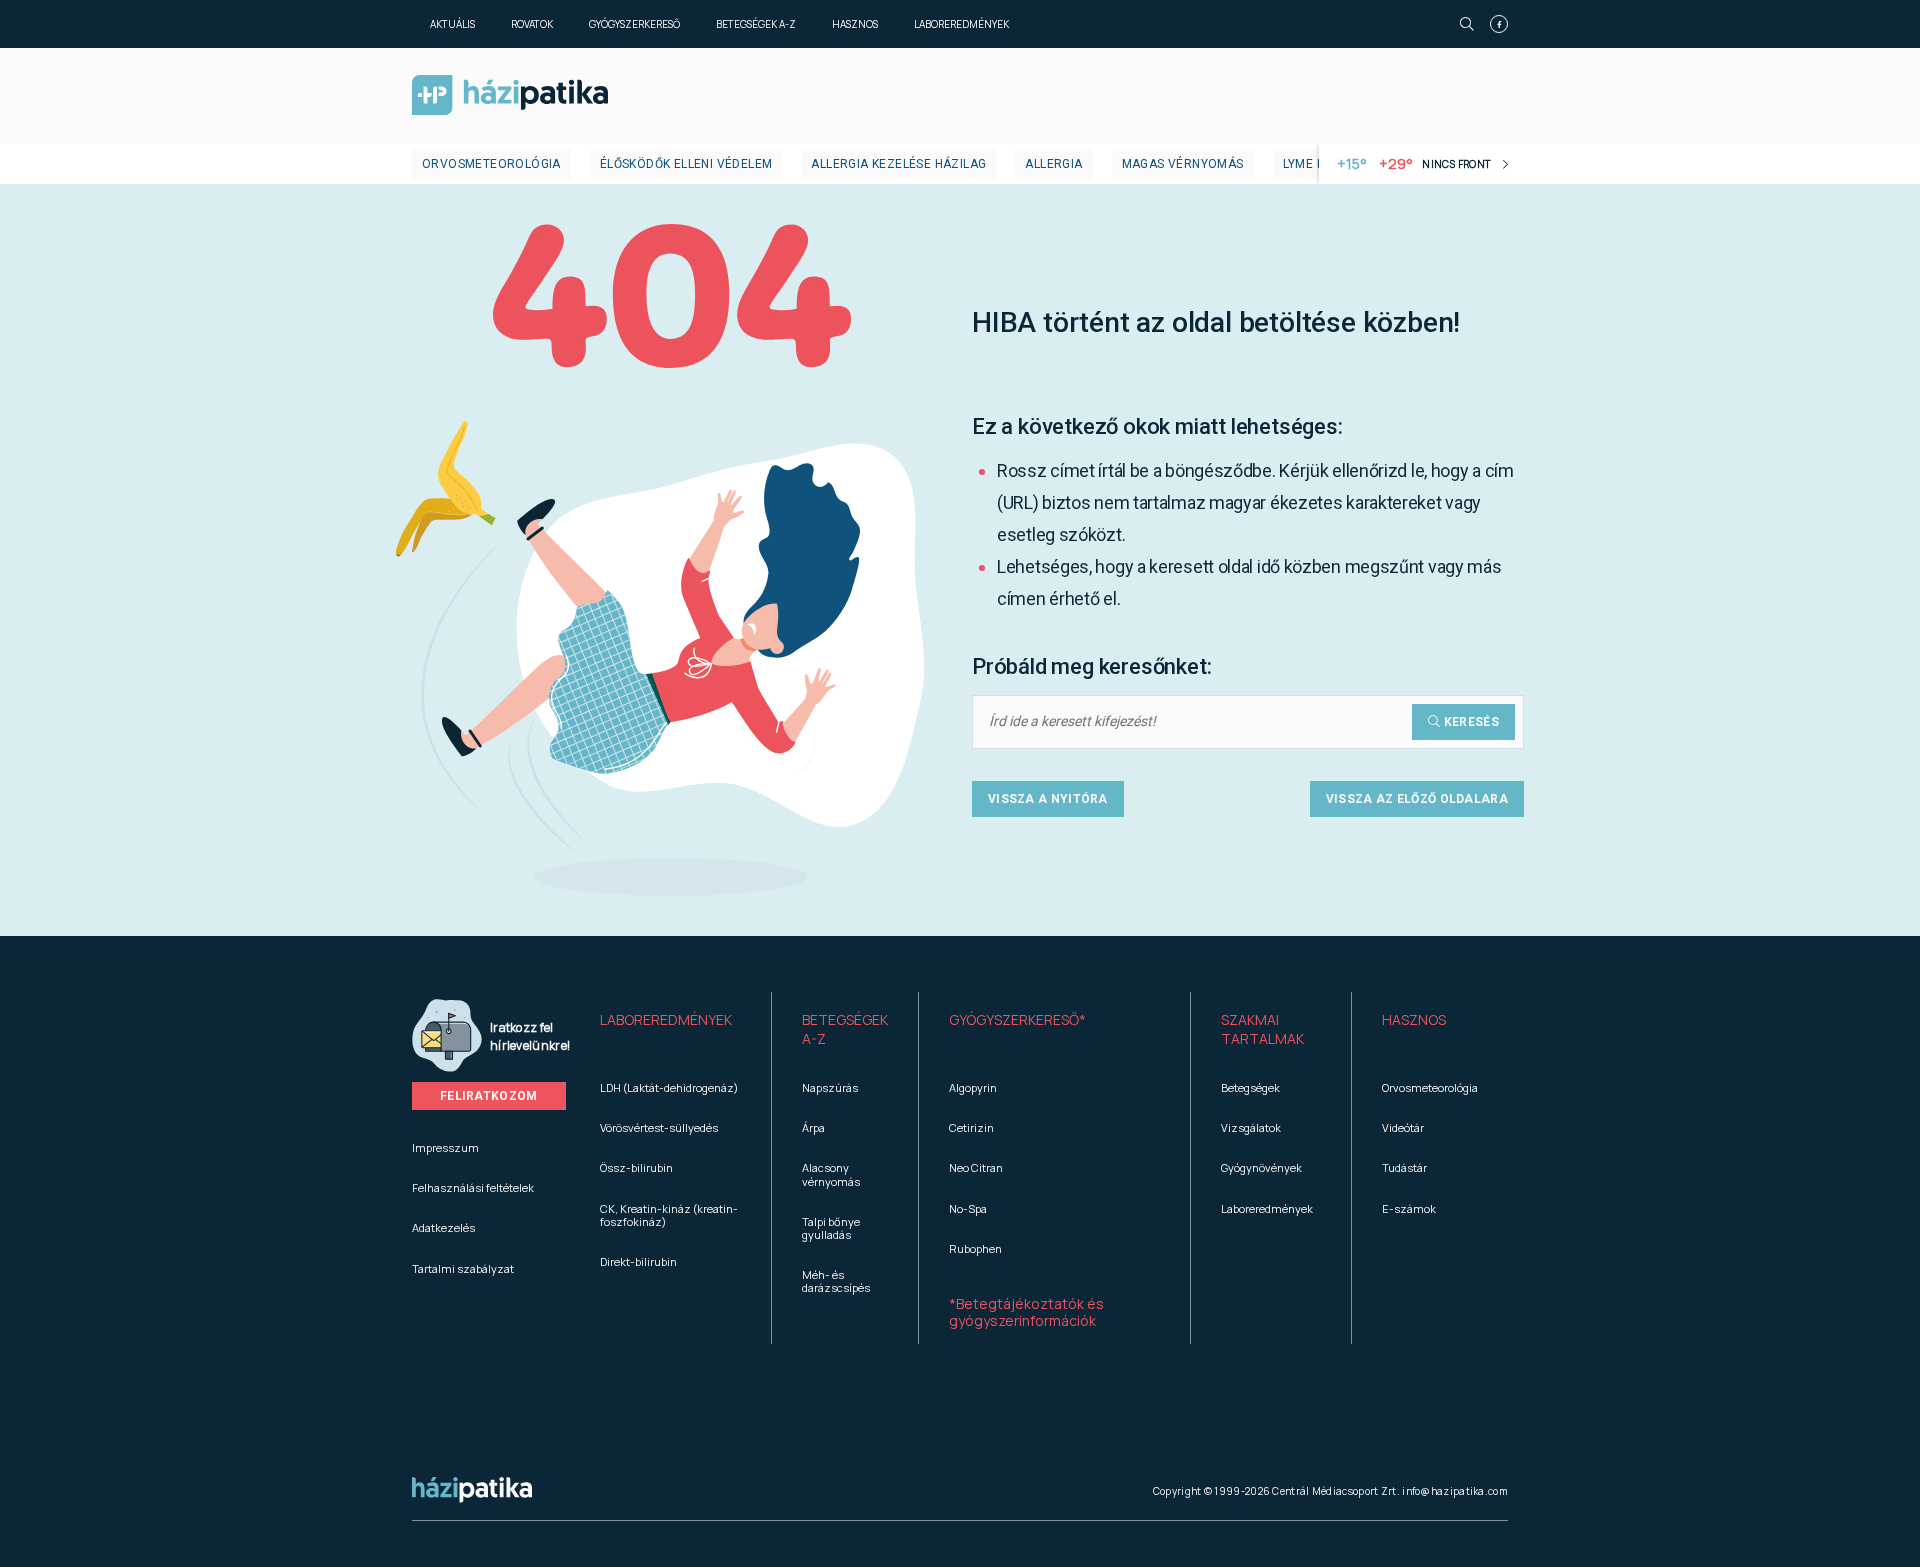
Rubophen (975, 1248)
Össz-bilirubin (636, 1167)
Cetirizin (971, 1127)
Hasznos (855, 24)
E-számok (1409, 1208)
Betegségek (1250, 1087)
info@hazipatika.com (1455, 1491)
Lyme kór (1312, 164)
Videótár (1403, 1127)
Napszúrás (830, 1087)
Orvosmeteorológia (491, 164)
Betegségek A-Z (756, 24)
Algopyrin (973, 1087)
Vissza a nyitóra (1048, 799)
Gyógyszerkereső (634, 24)
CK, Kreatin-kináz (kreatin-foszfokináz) (669, 1215)
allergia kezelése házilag (898, 164)
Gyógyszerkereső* (1017, 1019)
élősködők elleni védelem (686, 164)
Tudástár (1404, 1167)
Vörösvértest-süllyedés (659, 1127)
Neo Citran (976, 1167)
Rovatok (532, 24)
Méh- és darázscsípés (836, 1281)
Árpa (813, 1127)
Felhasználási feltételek (473, 1187)
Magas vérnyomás (1183, 164)
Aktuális (452, 24)
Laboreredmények (961, 24)
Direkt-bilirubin (638, 1261)
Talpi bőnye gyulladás (831, 1228)
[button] (670, 1030)
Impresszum (445, 1147)
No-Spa (968, 1208)
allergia (1053, 164)
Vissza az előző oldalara (1417, 799)
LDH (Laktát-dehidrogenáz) (669, 1087)
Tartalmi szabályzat (463, 1268)
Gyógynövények (1261, 1167)
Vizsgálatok (1251, 1127)
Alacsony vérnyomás (831, 1174)
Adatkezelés (443, 1227)
